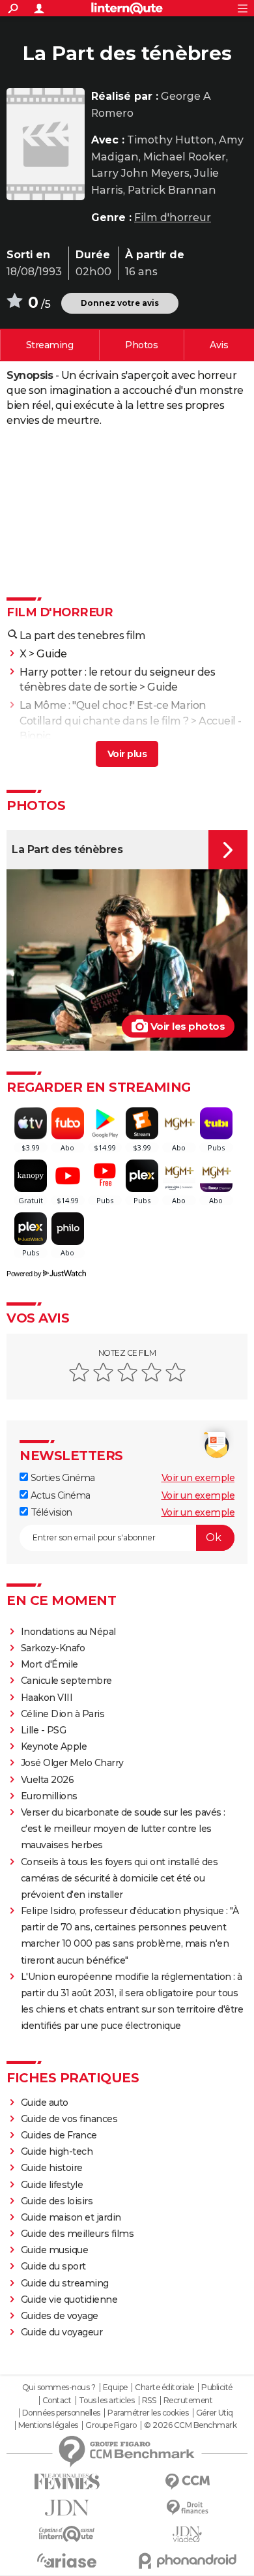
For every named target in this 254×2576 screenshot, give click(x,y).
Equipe (115, 2388)
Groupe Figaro (111, 2425)
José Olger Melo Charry (72, 1763)
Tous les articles (107, 2401)
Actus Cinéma (59, 1495)
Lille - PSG (44, 1730)
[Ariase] (67, 2560)
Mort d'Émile (49, 1664)
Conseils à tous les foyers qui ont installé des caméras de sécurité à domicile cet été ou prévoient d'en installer (120, 1878)
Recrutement (188, 2401)
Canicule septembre (66, 1681)
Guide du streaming (65, 2283)
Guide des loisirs (57, 2201)
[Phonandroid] (187, 2561)
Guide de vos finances (69, 2119)
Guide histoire (52, 2168)
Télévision (50, 1512)
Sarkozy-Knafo (53, 1648)
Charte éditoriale (164, 2388)
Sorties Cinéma (62, 1478)
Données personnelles (61, 2413)
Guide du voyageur (62, 2332)
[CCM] (187, 2482)
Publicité (217, 2388)
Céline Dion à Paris (63, 1714)
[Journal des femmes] (67, 2482)
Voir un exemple (198, 1478)
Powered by (24, 1274)
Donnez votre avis (120, 303)
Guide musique (55, 2250)
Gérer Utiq (215, 2413)
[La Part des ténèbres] (46, 144)
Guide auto (45, 2103)
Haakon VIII (47, 1698)
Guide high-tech (57, 2151)
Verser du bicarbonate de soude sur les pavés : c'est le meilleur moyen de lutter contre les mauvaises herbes (123, 1829)
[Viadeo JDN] (187, 2535)
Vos (219, 345)
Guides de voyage (60, 2316)
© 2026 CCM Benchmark (190, 2425)
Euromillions (49, 1796)
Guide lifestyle (52, 2185)
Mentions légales (48, 2425)
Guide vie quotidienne (69, 2299)
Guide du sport (53, 2266)
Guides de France (59, 2135)
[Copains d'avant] (67, 2534)
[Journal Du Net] (67, 2508)
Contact (57, 2401)
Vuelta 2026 (48, 1780)
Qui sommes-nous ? (59, 2388)
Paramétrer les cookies (148, 2413)
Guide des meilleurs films (78, 2234)
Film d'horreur (173, 217)
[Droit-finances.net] (187, 2508)
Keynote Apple (54, 1746)
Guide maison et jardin (71, 2217)
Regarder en (50, 345)
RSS (149, 2401)
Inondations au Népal (68, 1632)
